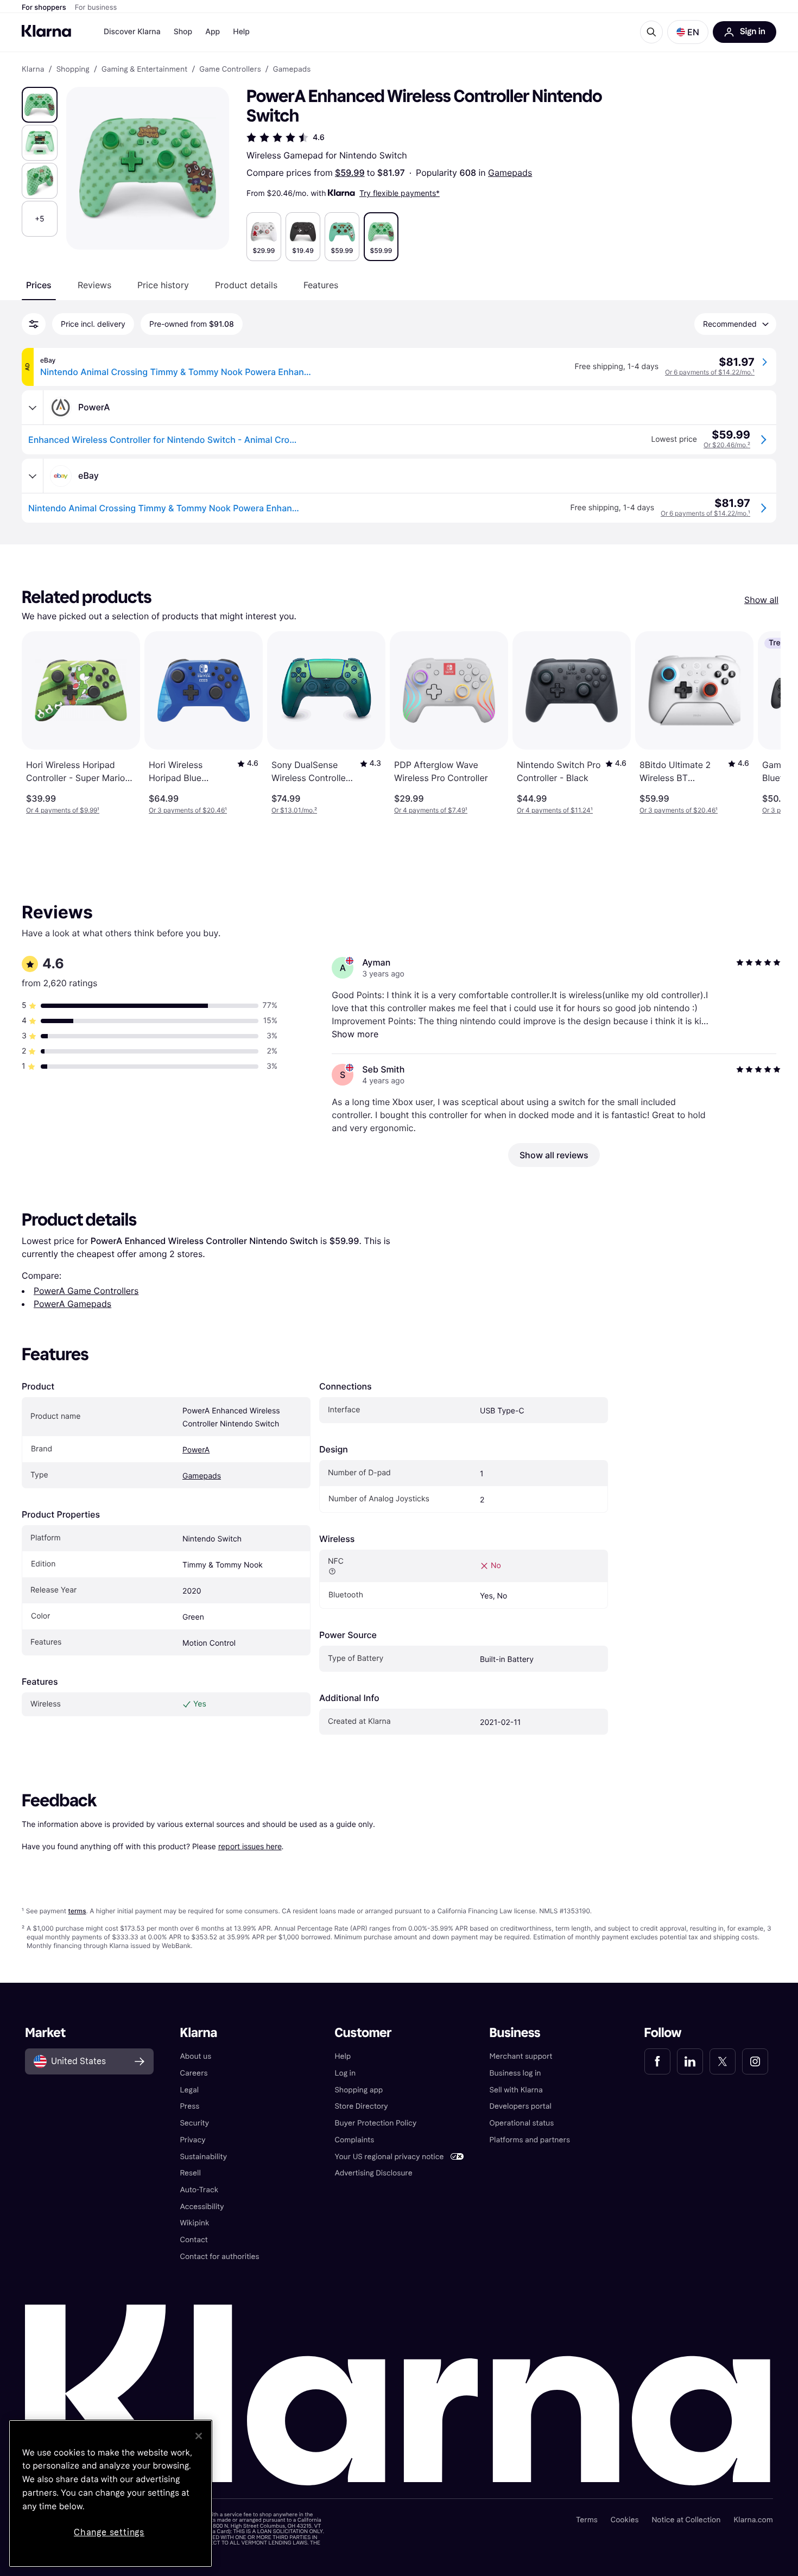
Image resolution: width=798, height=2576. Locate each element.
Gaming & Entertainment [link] (144, 69)
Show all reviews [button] (554, 1155)
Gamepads (510, 173)
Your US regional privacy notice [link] (389, 2157)
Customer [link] (363, 2033)
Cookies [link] (625, 2520)
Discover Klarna (132, 32)
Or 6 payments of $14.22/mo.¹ (710, 372)
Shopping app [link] (359, 2090)
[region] (110, 2493)
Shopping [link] (73, 69)
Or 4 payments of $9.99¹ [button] (63, 810)
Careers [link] (194, 2073)
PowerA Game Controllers (86, 1291)
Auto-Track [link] (199, 2190)
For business (96, 8)
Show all (761, 600)
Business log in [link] (515, 2073)
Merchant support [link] (521, 2056)
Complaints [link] (354, 2140)
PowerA (196, 1450)
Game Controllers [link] (230, 69)
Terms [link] (587, 2520)
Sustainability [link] (203, 2157)
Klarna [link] (33, 69)
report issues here (250, 1846)
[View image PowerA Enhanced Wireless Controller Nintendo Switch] (40, 105)
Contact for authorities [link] (219, 2257)
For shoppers (44, 8)
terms (77, 1911)
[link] (657, 2061)
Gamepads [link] (292, 69)
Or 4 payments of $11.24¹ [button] (555, 810)
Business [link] (515, 2033)
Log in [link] (345, 2073)
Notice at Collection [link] (686, 2520)
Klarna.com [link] (753, 2520)
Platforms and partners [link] (530, 2140)
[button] (688, 32)
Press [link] (189, 2106)
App (213, 32)
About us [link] (195, 2056)
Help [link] (343, 2056)
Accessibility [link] (202, 2207)
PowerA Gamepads (72, 1304)
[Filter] (34, 324)
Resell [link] (190, 2173)
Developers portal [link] (521, 2106)
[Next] (761, 723)
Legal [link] (189, 2090)
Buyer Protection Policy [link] (375, 2123)
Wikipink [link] (194, 2223)
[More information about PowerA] (33, 408)
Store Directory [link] (361, 2106)
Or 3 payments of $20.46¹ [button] (188, 810)
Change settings (109, 2532)
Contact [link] (194, 2240)
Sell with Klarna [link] (516, 2090)
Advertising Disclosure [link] (373, 2173)
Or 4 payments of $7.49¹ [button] (431, 810)
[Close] (199, 2436)
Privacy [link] (192, 2140)
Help (241, 32)
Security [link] (194, 2123)
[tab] (39, 285)
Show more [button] (355, 1034)
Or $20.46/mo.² (727, 445)
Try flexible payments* (400, 193)
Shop (183, 32)
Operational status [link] (522, 2123)
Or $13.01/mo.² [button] (294, 810)
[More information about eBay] (33, 476)
